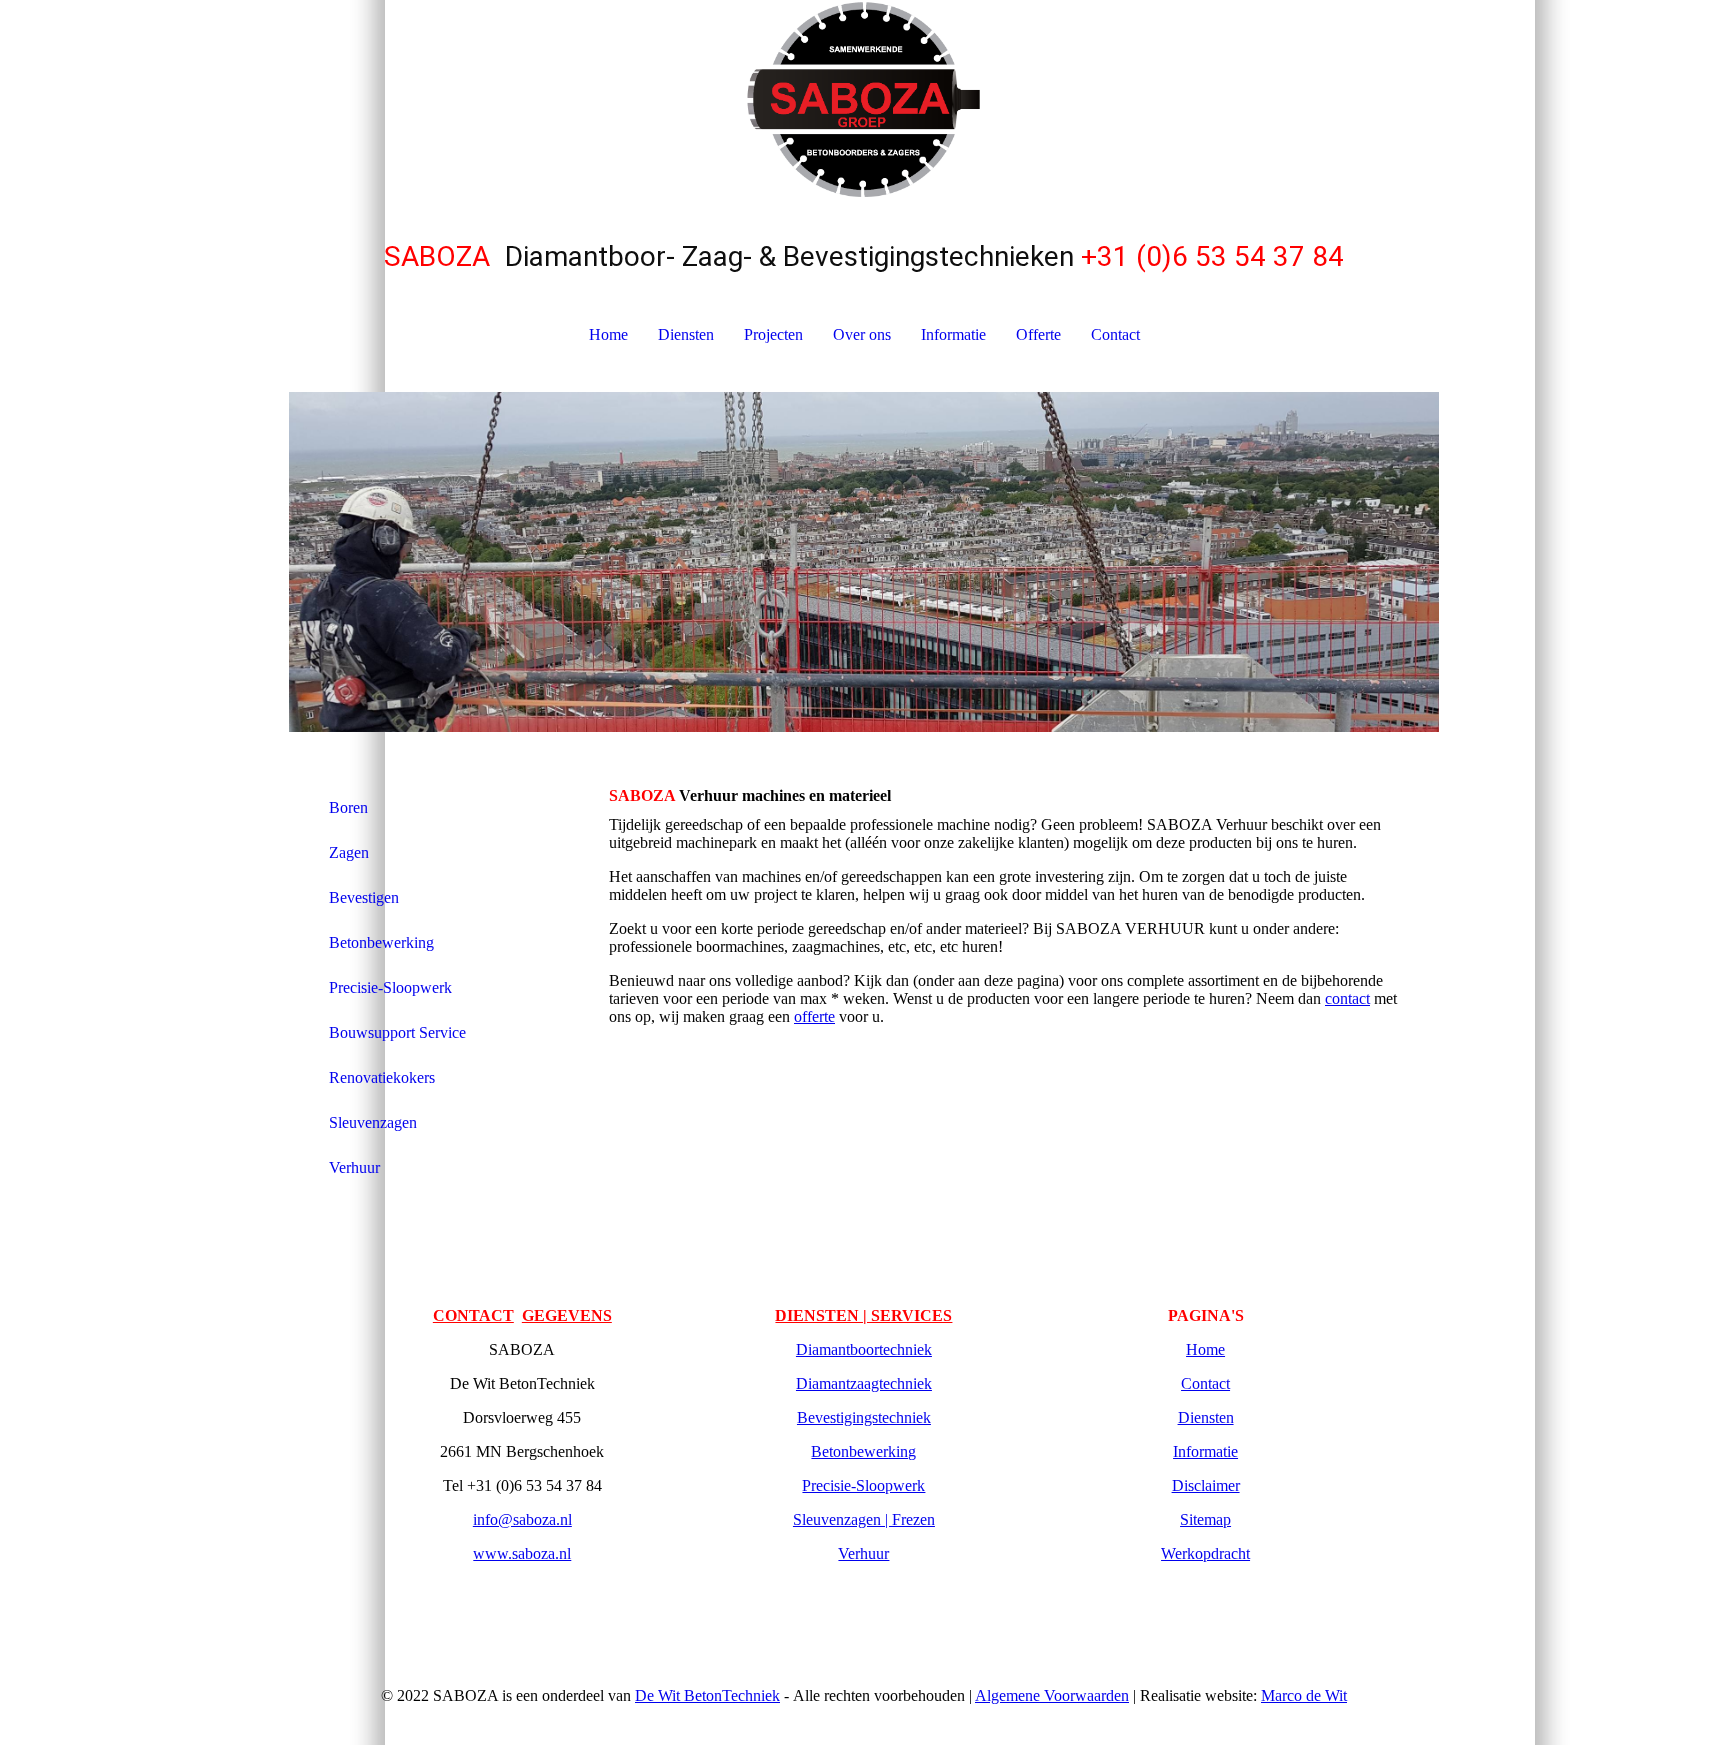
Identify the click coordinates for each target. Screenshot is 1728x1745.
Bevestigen (364, 897)
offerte (814, 1016)
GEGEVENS (567, 1315)
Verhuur (354, 1167)
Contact (1115, 334)
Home (608, 334)
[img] (864, 100)
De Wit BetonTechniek (707, 1695)
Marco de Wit (1304, 1695)
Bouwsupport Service (397, 1032)
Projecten (773, 334)
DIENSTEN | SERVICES (863, 1315)
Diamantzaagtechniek (864, 1383)
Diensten (686, 334)
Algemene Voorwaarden (1052, 1695)
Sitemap (1205, 1519)
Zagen (349, 852)
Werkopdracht (1205, 1553)
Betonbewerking (381, 942)
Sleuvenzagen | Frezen (864, 1519)
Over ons (862, 334)
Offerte (1038, 334)
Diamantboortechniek (864, 1349)
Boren (348, 807)
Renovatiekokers (382, 1077)
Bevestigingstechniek (864, 1417)
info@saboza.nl (522, 1519)
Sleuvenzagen (373, 1122)
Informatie (953, 334)
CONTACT (473, 1315)
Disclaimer (1206, 1485)
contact (1347, 998)
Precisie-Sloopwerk (390, 987)
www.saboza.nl (522, 1553)
